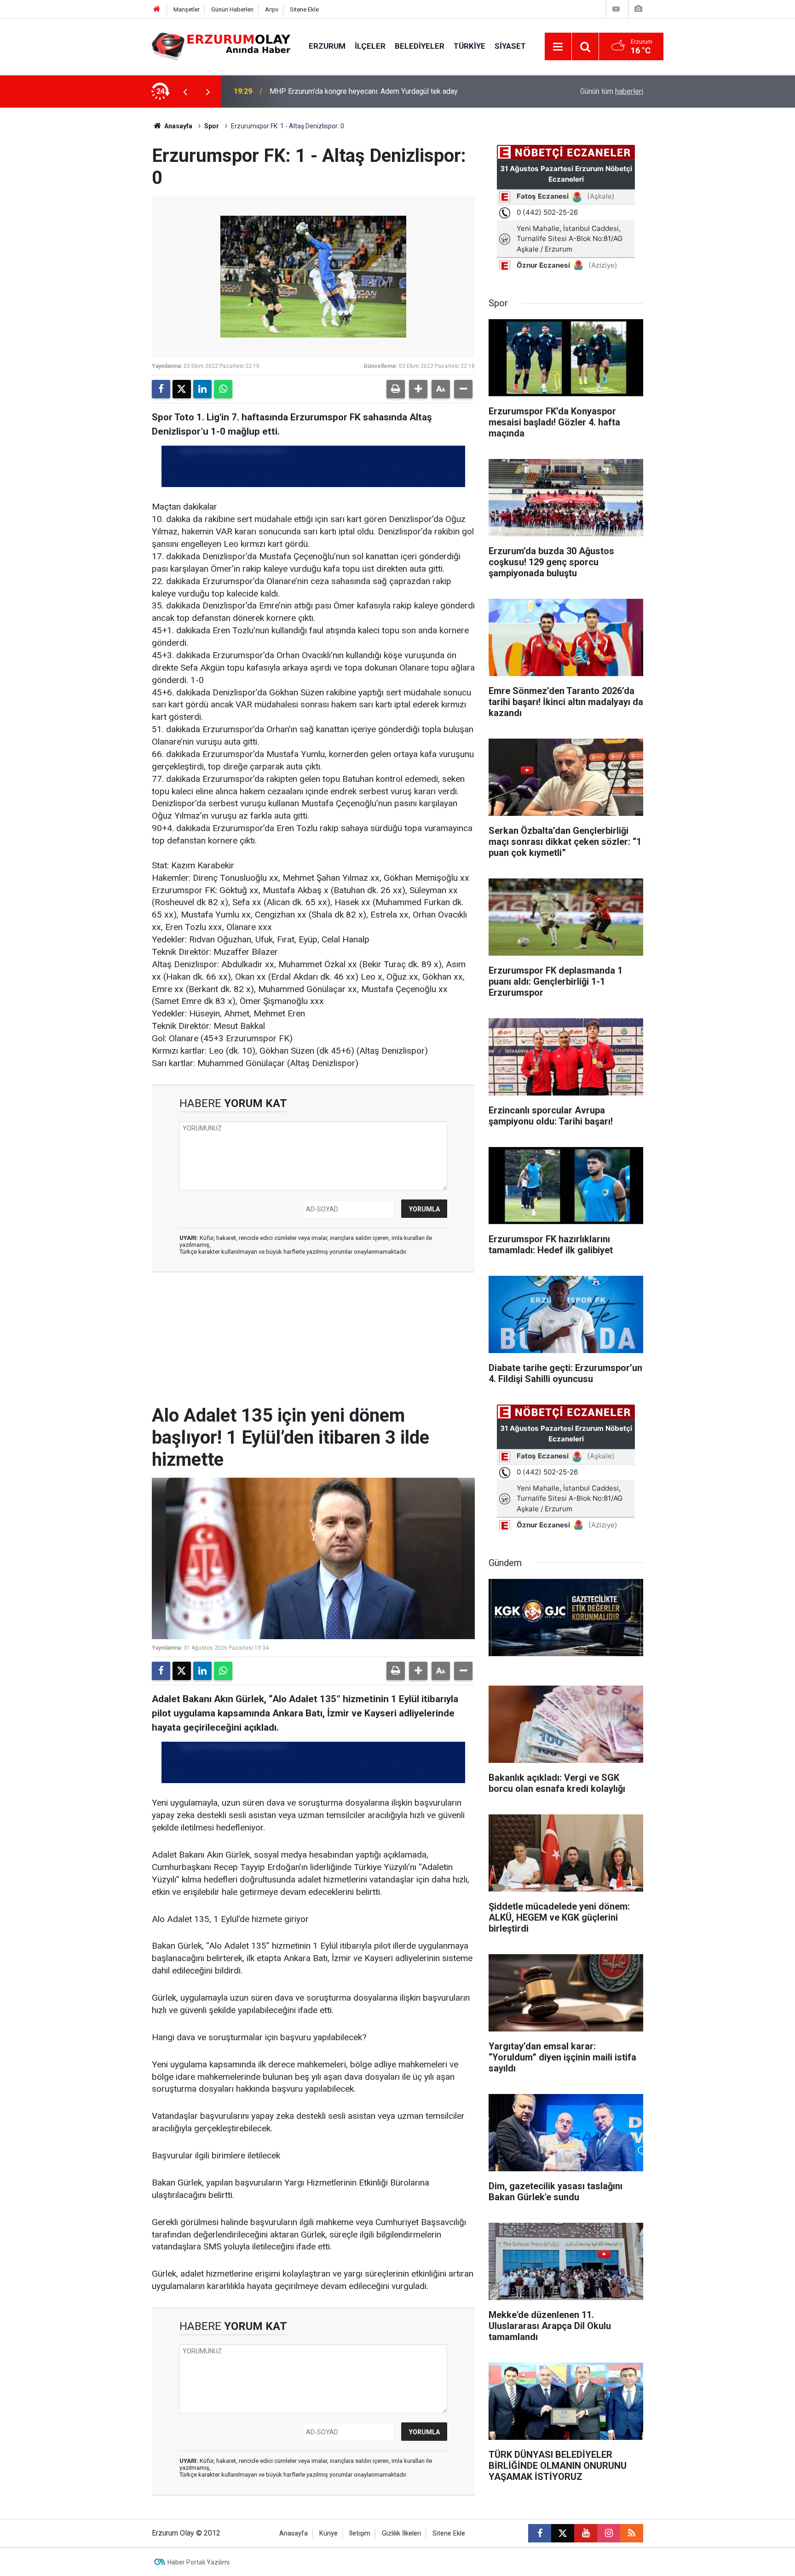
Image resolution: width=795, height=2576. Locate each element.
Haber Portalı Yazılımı (199, 2562)
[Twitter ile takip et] (563, 2533)
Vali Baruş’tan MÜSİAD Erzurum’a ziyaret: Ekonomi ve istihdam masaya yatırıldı (382, 91)
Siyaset (510, 46)
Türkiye (470, 46)
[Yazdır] (396, 389)
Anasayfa (178, 126)
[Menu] (558, 47)
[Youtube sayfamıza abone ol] (586, 2533)
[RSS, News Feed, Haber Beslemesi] (632, 2533)
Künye (328, 2533)
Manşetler (187, 9)
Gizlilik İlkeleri (401, 2533)
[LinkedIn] (202, 389)
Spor (212, 126)
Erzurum (327, 46)
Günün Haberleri (232, 9)
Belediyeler (420, 46)
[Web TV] (616, 9)
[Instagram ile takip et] (609, 2533)
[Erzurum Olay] (221, 46)
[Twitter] (182, 389)
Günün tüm (612, 91)
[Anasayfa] (157, 9)
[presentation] (185, 92)
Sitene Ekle (304, 9)
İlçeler (370, 46)
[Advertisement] (108, 246)
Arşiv (272, 9)
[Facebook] (161, 389)
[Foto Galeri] (638, 9)
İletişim (360, 2533)
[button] (418, 389)
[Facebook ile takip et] (540, 2533)
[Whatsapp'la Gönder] (223, 389)
